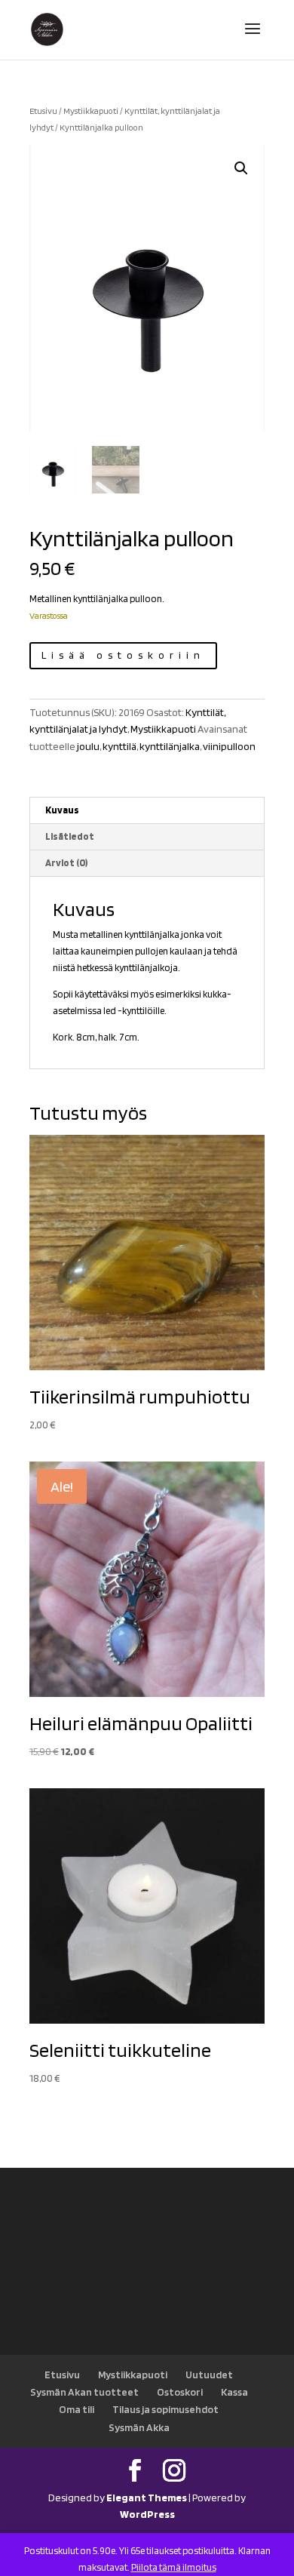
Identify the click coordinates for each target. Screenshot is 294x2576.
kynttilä (119, 746)
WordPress (147, 2514)
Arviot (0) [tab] (66, 863)
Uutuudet (209, 2375)
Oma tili (77, 2409)
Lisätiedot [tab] (70, 836)
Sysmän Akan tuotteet (84, 2392)
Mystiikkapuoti (91, 111)
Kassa (234, 2392)
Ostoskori (180, 2392)
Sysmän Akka (139, 2427)
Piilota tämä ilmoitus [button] (174, 2567)
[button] (241, 168)
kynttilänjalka (170, 746)
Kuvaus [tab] (62, 810)
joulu (88, 746)
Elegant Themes (147, 2498)
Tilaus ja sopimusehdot (165, 2409)
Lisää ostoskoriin (123, 655)
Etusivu (43, 111)
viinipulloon (229, 746)
